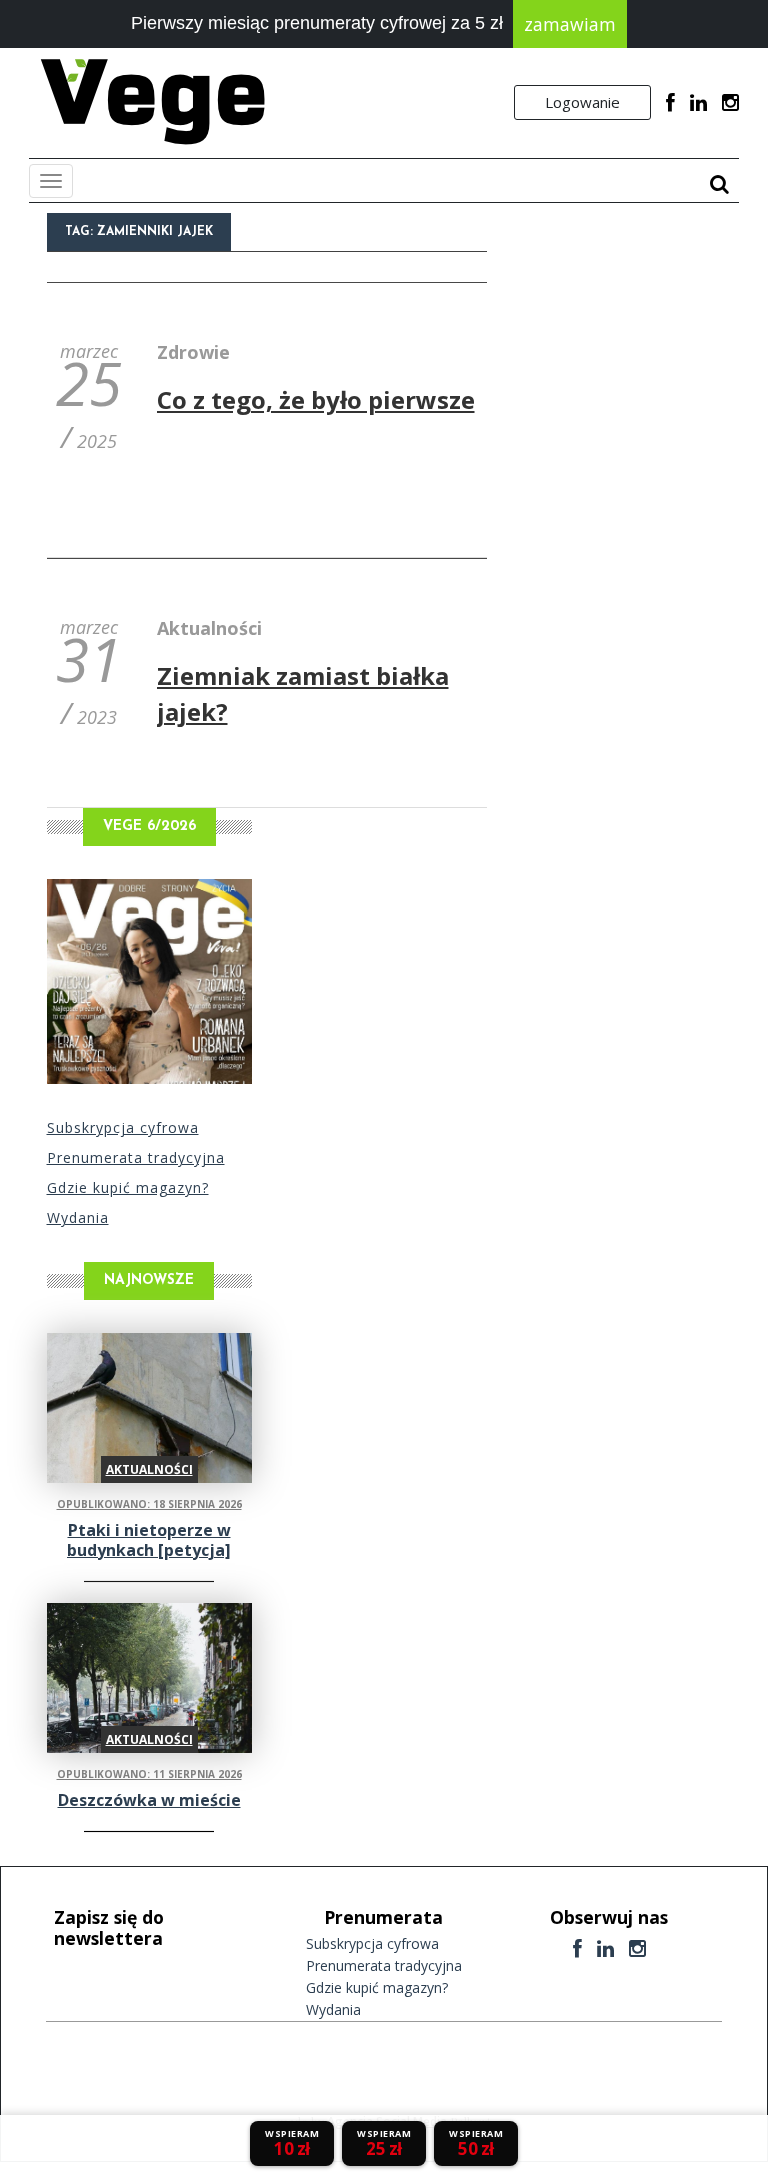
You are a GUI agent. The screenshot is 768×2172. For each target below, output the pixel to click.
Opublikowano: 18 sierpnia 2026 (149, 1504)
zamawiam (570, 24)
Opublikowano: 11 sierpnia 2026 (149, 1774)
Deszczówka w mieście (149, 1800)
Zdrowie (193, 352)
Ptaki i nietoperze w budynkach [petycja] (149, 1539)
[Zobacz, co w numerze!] (149, 981)
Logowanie (582, 102)
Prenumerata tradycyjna (136, 1157)
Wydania (78, 1217)
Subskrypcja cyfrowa (123, 1127)
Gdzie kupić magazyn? (128, 1187)
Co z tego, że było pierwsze (316, 399)
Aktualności (209, 628)
